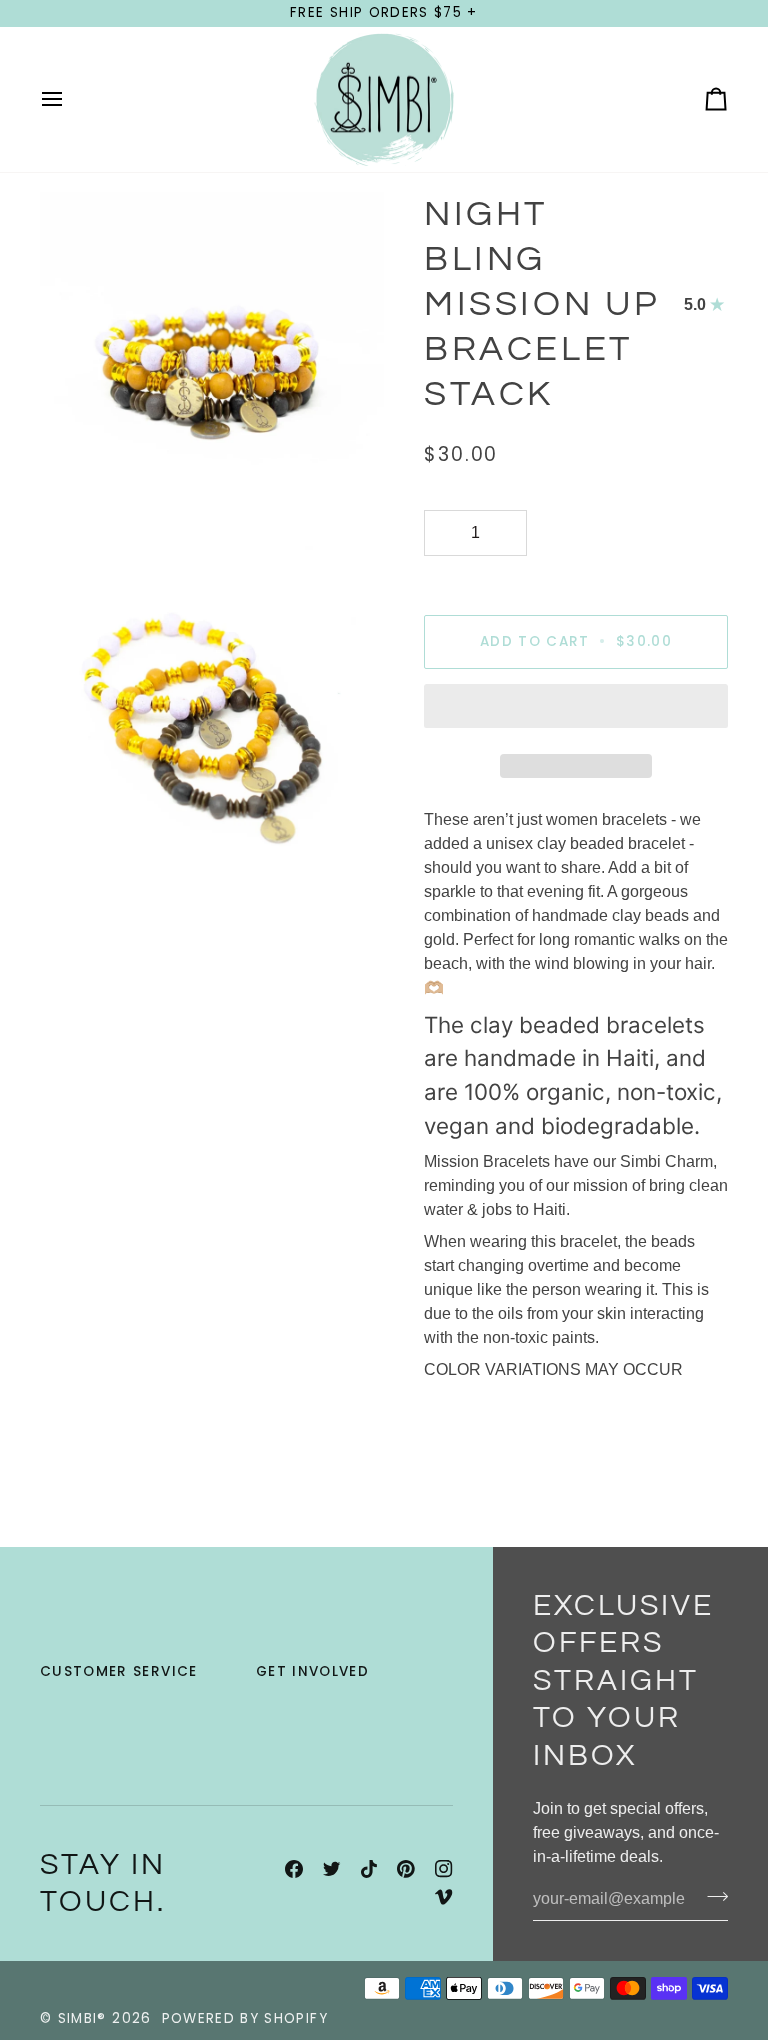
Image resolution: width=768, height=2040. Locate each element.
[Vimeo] (444, 1897)
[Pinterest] (406, 1869)
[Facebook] (294, 1869)
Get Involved (312, 1671)
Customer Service (119, 1671)
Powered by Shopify (245, 2018)
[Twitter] (332, 1869)
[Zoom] (77, 498)
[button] (576, 711)
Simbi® (82, 2018)
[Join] (711, 1897)
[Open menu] (70, 100)
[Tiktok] (369, 1869)
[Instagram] (444, 1869)
